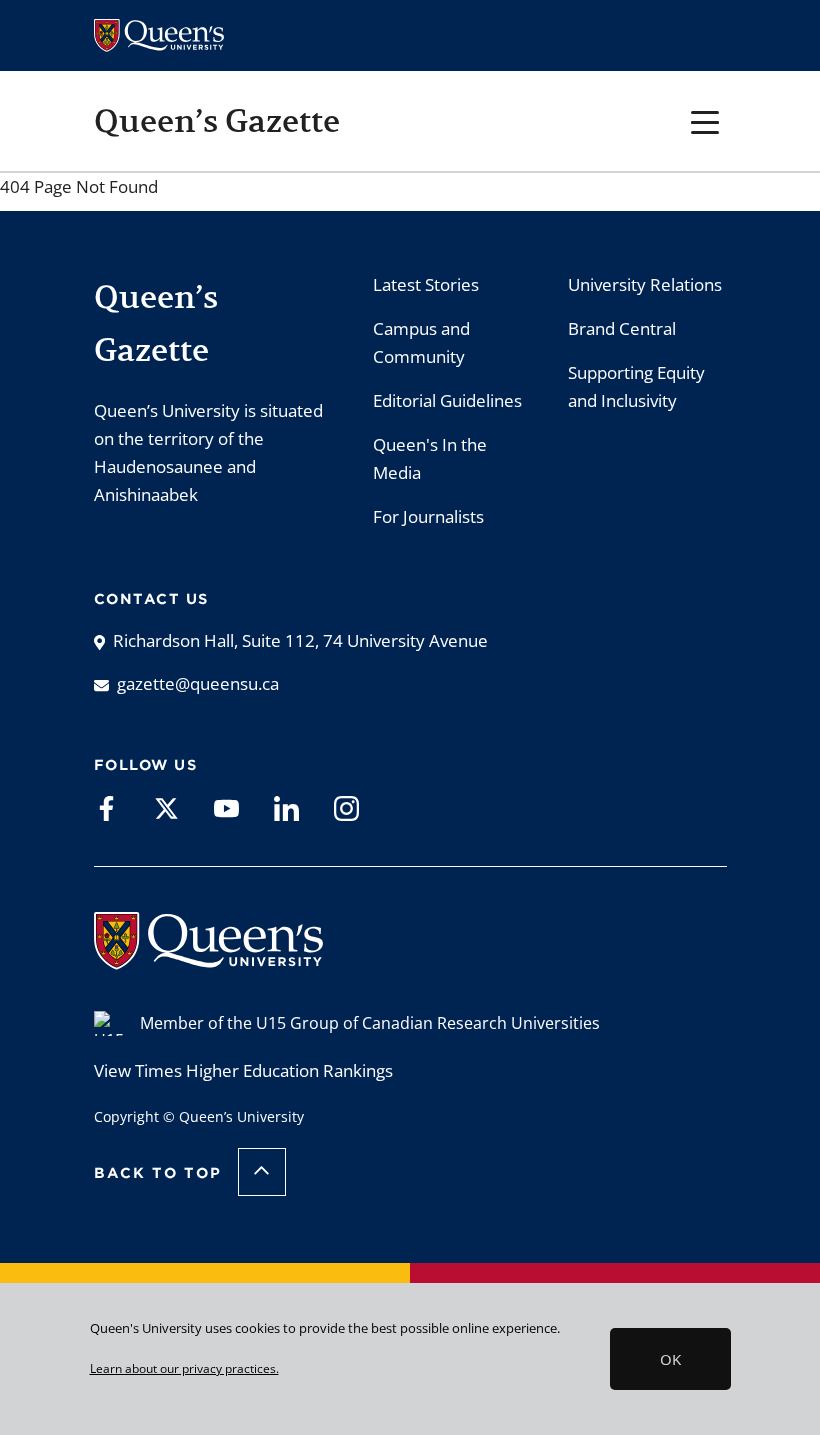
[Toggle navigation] (705, 120)
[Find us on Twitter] (166, 807)
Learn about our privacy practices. (184, 1368)
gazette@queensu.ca (198, 683)
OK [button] (670, 1359)
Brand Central (622, 328)
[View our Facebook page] (106, 807)
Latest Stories (426, 284)
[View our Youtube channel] (226, 807)
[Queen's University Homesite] (208, 959)
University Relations (645, 284)
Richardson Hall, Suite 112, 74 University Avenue (300, 640)
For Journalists (428, 516)
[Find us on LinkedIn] (286, 807)
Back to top (158, 1173)
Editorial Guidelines (447, 400)
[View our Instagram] (346, 807)
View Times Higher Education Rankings (243, 1070)
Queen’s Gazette (217, 121)
